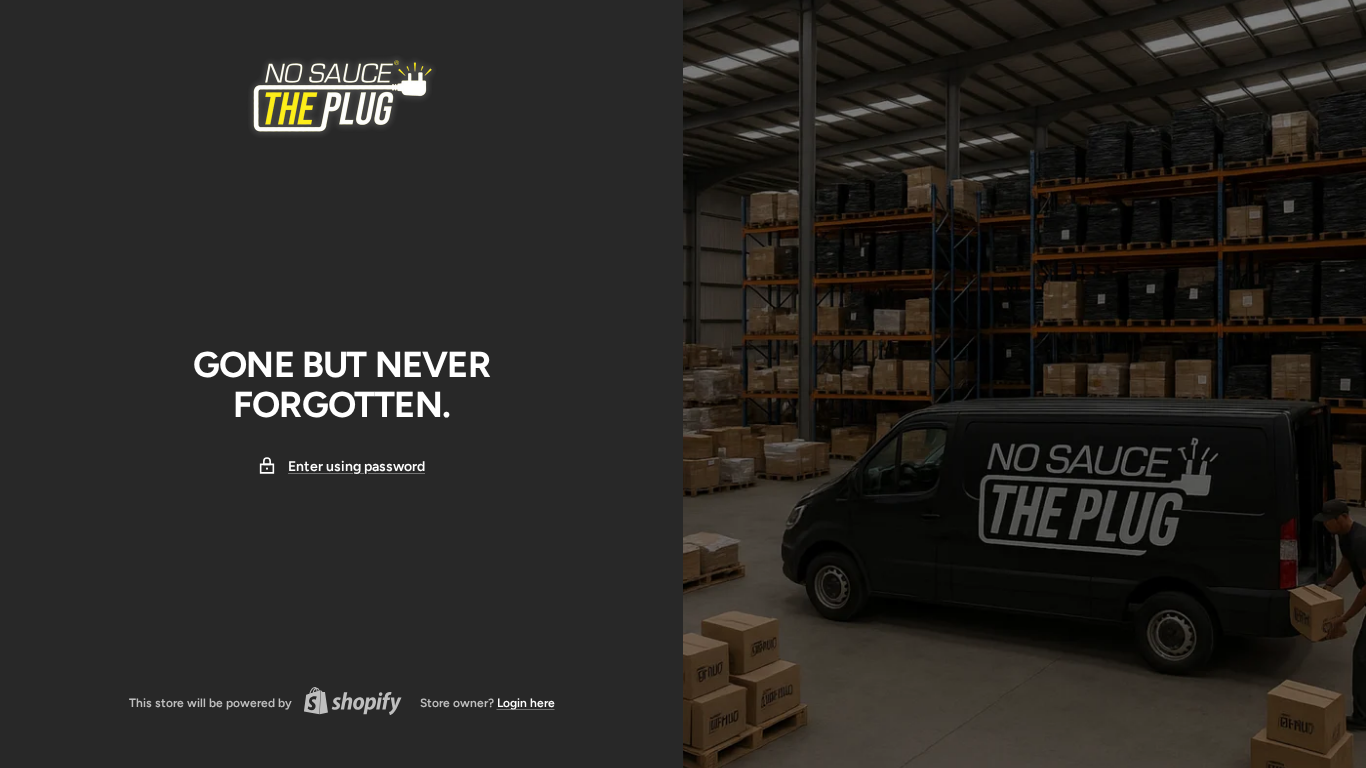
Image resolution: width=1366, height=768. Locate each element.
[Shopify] (347, 703)
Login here (526, 703)
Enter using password (356, 466)
